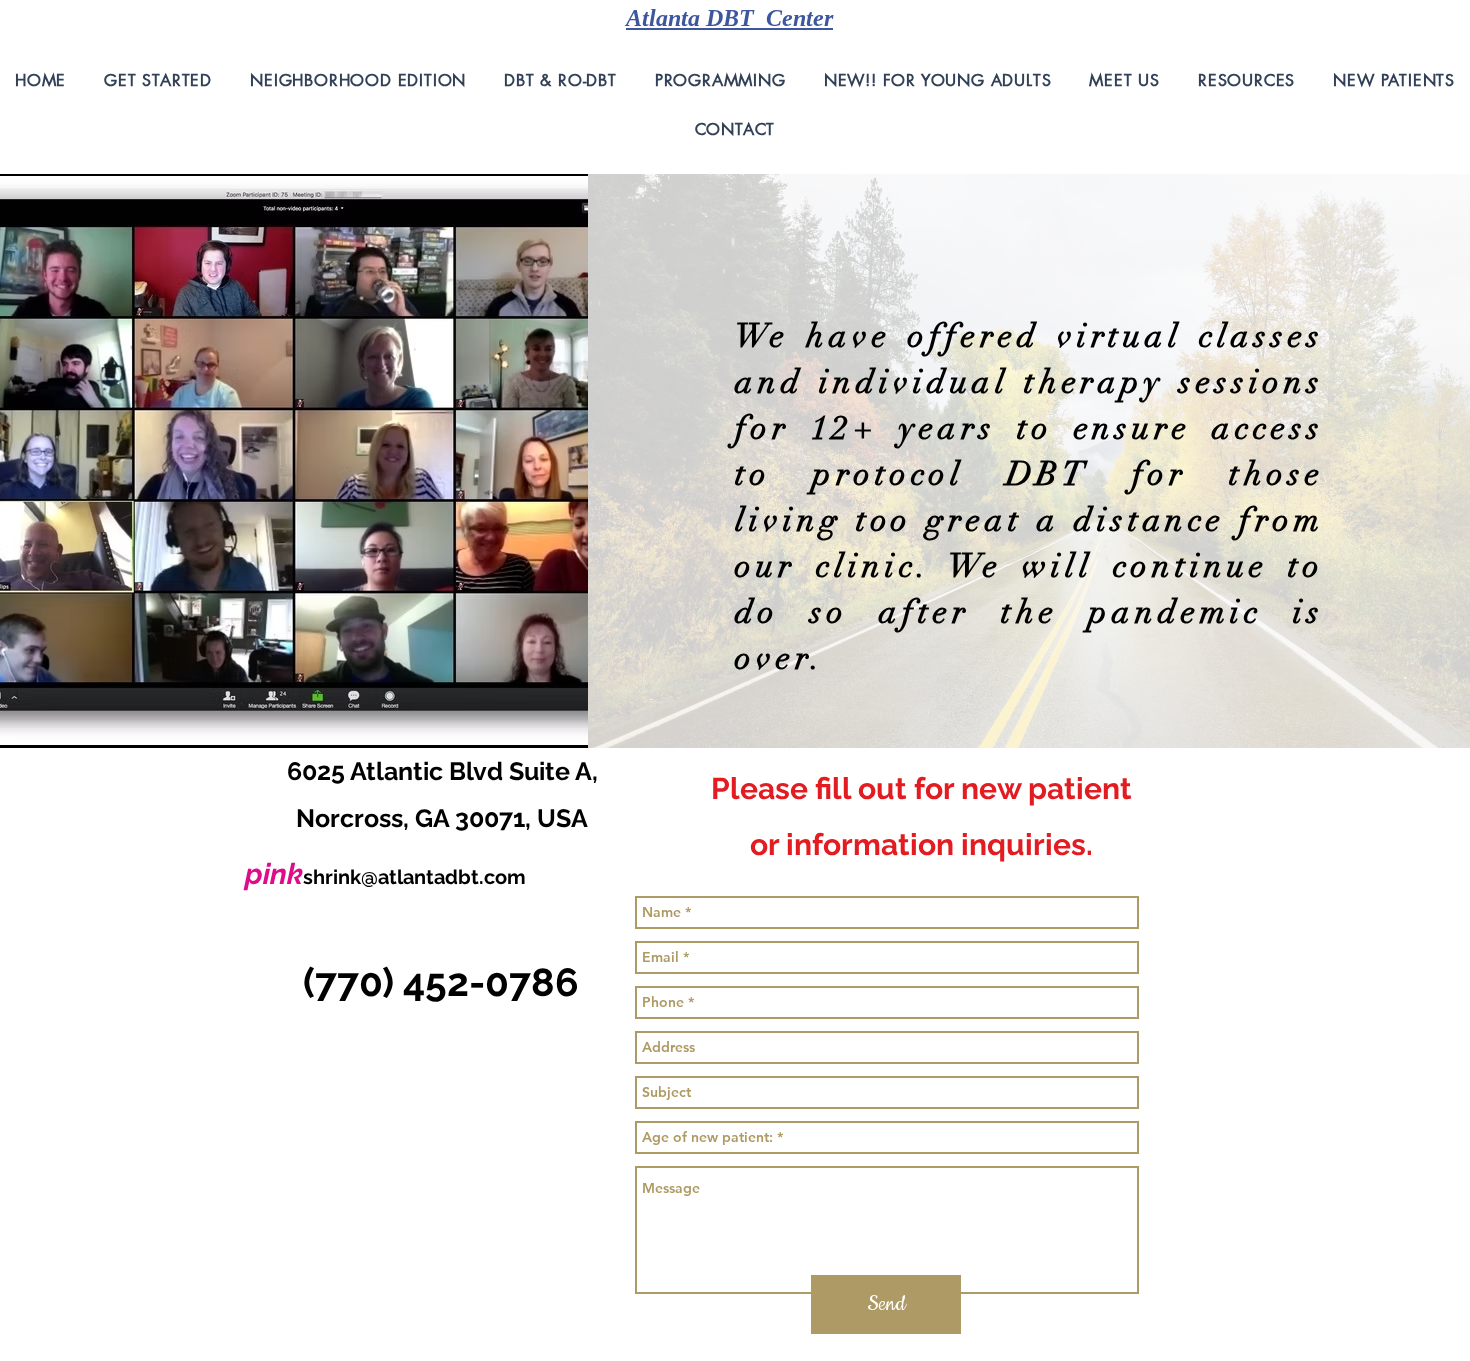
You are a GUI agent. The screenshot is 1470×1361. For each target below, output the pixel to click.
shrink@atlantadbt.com (414, 877)
